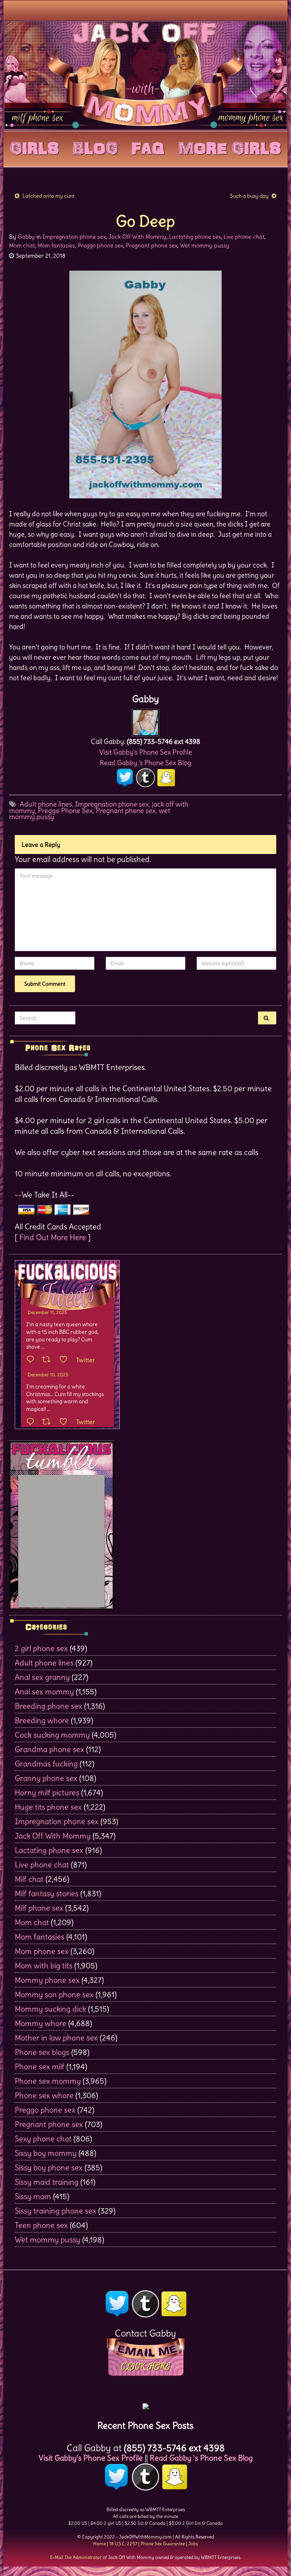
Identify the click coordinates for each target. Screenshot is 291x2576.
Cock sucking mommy (52, 1735)
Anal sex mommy (44, 1691)
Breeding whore (42, 1720)
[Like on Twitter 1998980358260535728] (66, 1360)
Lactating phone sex (195, 237)
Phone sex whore (44, 2095)
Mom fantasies (56, 245)
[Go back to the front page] (145, 75)
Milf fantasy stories (47, 1893)
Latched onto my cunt (48, 196)
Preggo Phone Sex (65, 811)
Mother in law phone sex (56, 2038)
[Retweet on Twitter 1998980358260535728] (49, 1360)
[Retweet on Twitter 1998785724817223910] (49, 1422)
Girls (34, 147)
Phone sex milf (40, 2066)
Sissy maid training (47, 2182)
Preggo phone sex (100, 245)
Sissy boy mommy (46, 2153)
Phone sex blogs (42, 2052)
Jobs (193, 2544)
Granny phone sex (46, 1778)
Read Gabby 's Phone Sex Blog (145, 763)
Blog (95, 147)
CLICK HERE (145, 2366)
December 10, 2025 (48, 1375)
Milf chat (29, 1879)
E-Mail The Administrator (76, 2557)
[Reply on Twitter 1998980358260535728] (32, 1360)
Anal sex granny (42, 1677)
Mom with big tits (44, 1965)
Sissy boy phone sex (49, 2167)
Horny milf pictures (47, 1792)
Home (99, 2544)
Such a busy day (249, 196)
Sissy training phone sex (56, 2211)
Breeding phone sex (48, 1706)
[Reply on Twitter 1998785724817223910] (32, 1422)
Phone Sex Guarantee (163, 2544)
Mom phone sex (42, 1951)
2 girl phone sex (41, 1648)
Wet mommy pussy (205, 245)
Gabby (26, 237)
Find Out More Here (53, 1237)
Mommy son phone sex (54, 1994)
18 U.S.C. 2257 (123, 2544)
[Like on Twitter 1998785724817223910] (66, 1422)
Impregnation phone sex (74, 237)
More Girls (230, 147)
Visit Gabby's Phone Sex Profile (146, 752)
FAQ (148, 147)
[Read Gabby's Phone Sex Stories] (145, 2404)
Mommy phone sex (47, 1980)
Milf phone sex (39, 1908)
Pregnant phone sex (152, 245)
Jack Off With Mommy (137, 237)
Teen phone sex (41, 2225)
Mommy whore (41, 2023)
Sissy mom (33, 2196)
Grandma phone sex (49, 1749)
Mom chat (22, 245)
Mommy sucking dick (50, 2009)
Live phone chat (244, 237)
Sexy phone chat (43, 2139)
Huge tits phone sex (48, 1807)
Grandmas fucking (46, 1764)
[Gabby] (145, 721)
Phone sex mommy (48, 2081)
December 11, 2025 (47, 1312)
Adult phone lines (46, 804)
